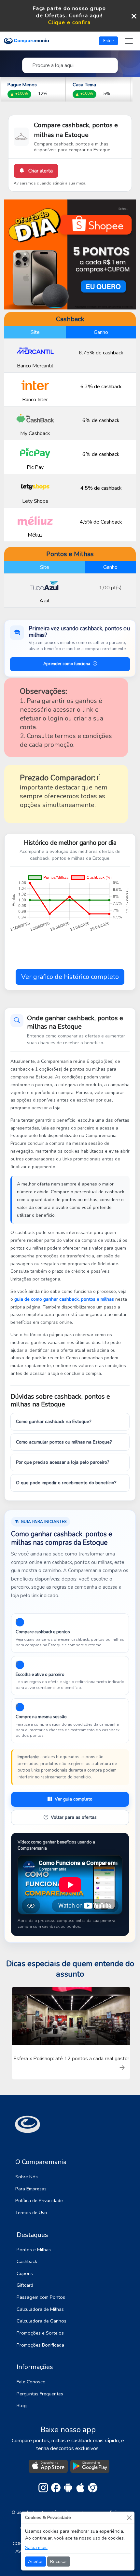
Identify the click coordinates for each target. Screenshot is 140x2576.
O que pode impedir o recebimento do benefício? (66, 1483)
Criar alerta (40, 171)
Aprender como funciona (67, 664)
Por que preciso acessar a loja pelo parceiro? (63, 1462)
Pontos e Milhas (34, 2250)
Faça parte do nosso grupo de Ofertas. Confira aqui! (69, 12)
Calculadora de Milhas (40, 2309)
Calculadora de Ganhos (42, 2321)
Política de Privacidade (39, 2200)
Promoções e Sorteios (40, 2333)
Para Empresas (31, 2189)
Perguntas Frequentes (40, 2394)
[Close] (129, 2518)
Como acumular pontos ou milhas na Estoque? (64, 1442)
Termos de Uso (31, 2213)
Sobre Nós (27, 2177)
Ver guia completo (74, 1799)
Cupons (25, 2273)
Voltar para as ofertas (74, 1817)
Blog (22, 2405)
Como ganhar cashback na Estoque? (54, 1422)
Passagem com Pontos (41, 2297)
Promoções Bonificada (40, 2345)
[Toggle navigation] (129, 41)
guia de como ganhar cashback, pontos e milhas (65, 1299)
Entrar (109, 41)
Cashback (27, 2261)
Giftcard (25, 2285)
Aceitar (35, 2562)
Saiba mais (36, 2548)
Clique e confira (70, 23)
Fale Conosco (31, 2382)
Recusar (59, 2562)
